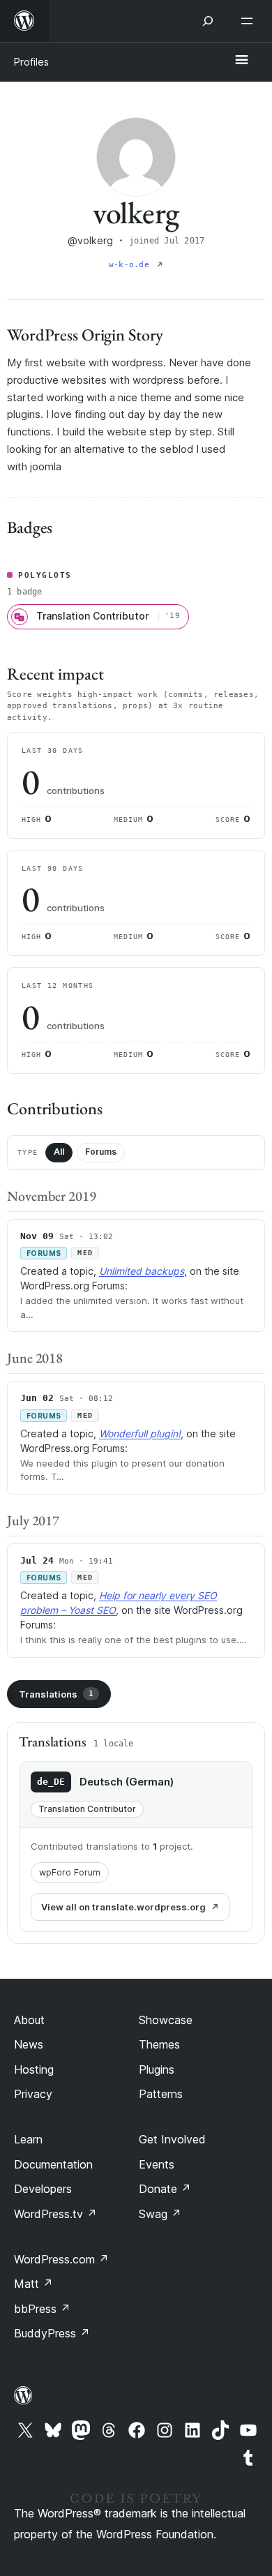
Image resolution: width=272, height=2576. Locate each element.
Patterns (161, 2094)
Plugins (157, 2069)
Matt (33, 2284)
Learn (28, 2139)
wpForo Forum (70, 1872)
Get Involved (172, 2139)
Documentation (53, 2164)
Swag (160, 2214)
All (59, 1152)
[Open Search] (208, 21)
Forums (101, 1152)
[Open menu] (250, 21)
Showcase (166, 2020)
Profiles (31, 62)
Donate (165, 2189)
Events (157, 2164)
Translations (56, 1694)
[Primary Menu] (241, 61)
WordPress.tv (55, 2214)
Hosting (34, 2069)
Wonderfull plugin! (140, 1433)
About (29, 2020)
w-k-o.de (131, 265)
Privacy (33, 2094)
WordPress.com (61, 2259)
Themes (159, 2044)
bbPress (42, 2309)
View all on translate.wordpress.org (123, 1907)
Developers (43, 2189)
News (29, 2044)
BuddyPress (52, 2333)
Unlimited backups (142, 1271)
